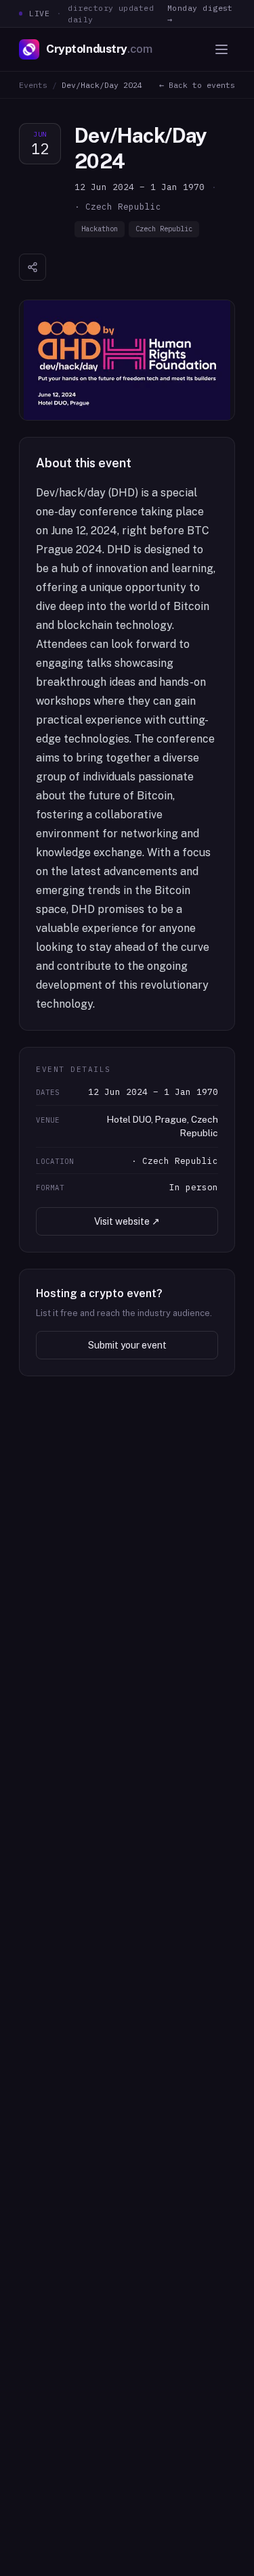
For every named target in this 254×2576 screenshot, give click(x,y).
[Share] (33, 267)
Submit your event (127, 1345)
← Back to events (197, 85)
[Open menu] (221, 49)
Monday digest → (200, 14)
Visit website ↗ (127, 1221)
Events (33, 85)
